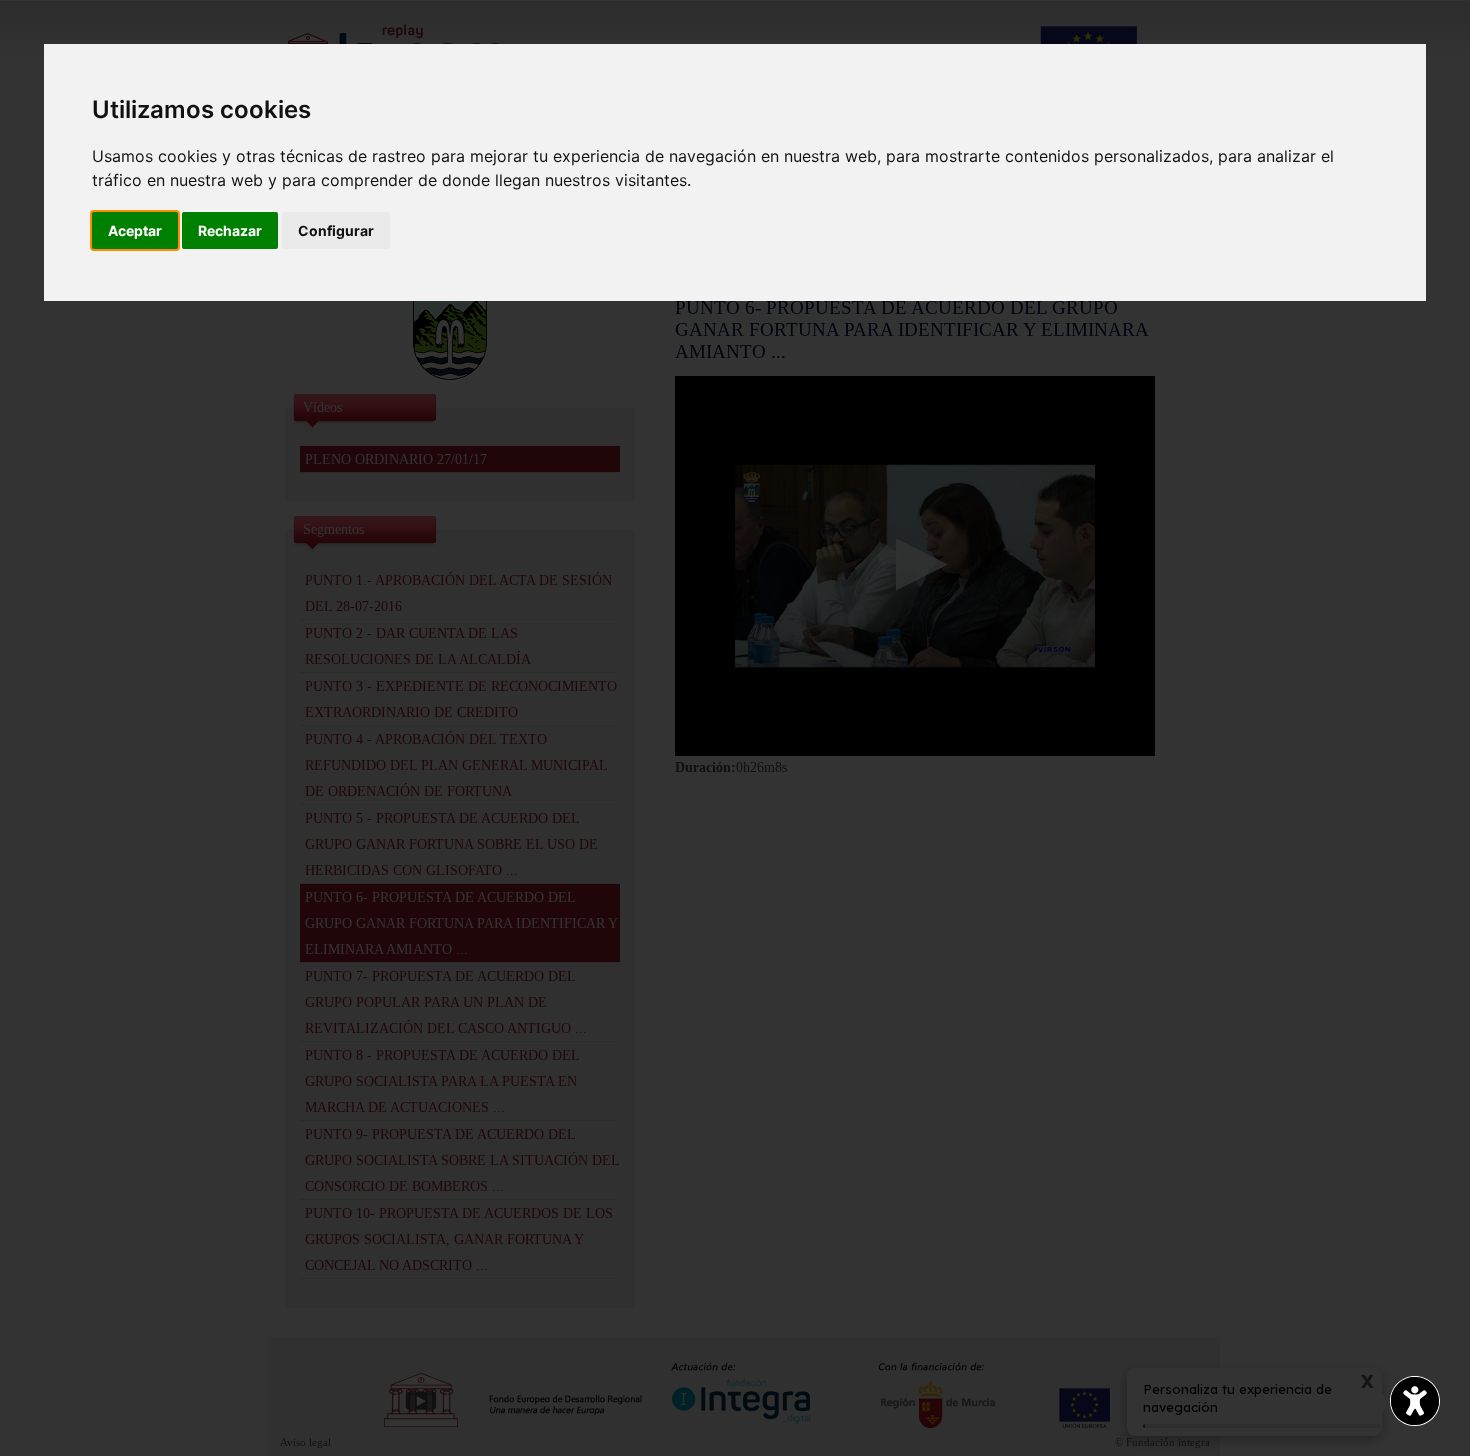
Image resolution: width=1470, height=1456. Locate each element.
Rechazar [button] (230, 230)
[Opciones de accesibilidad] (1415, 1401)
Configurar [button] (336, 230)
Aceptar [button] (135, 230)
